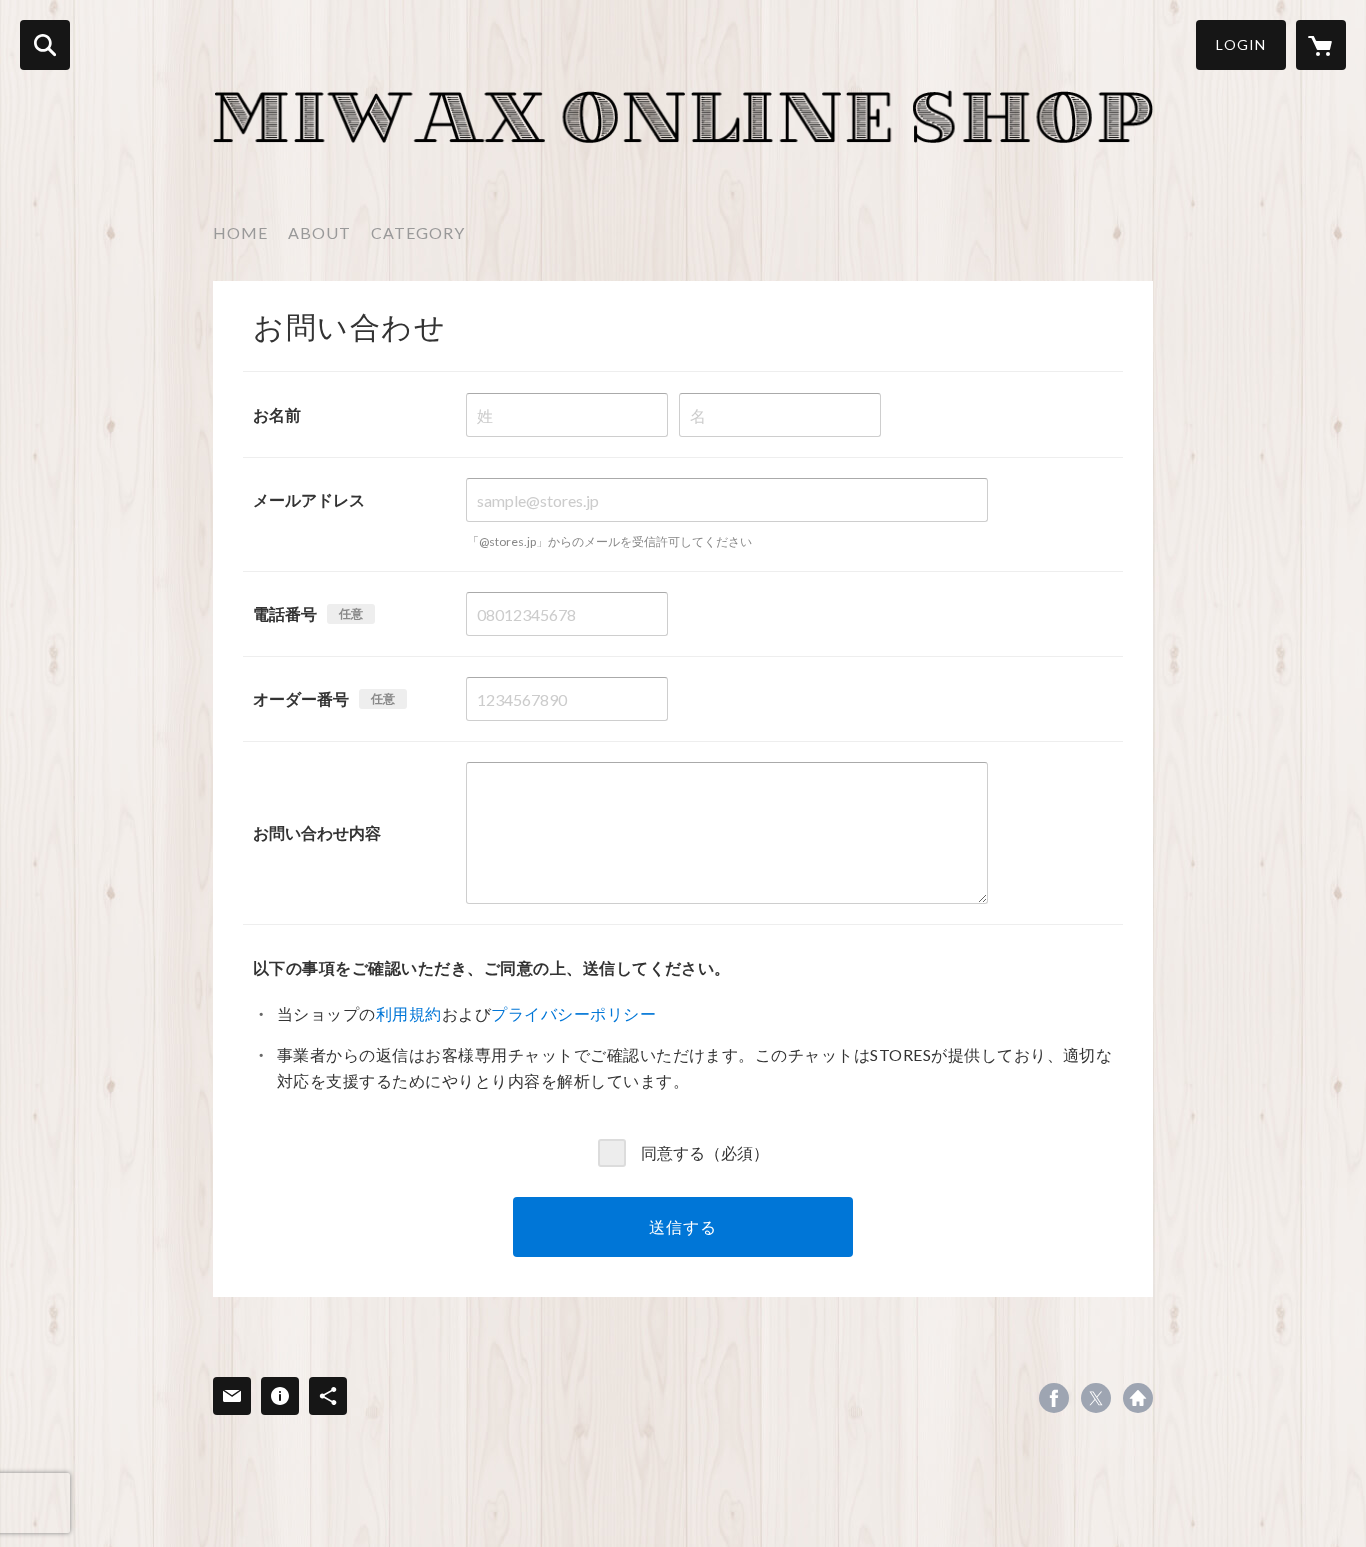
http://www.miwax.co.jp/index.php (1138, 1398)
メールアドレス (309, 499)
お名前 (277, 414)
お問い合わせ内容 (317, 832)
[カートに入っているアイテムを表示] (1321, 45)
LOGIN (1241, 44)
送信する (682, 1226)
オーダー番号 (301, 698)
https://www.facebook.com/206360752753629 (1054, 1398)
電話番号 (285, 613)
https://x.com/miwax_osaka (1096, 1398)
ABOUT (319, 232)
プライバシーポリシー (573, 1013)
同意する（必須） (705, 1151)
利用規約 (409, 1013)
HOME (240, 232)
